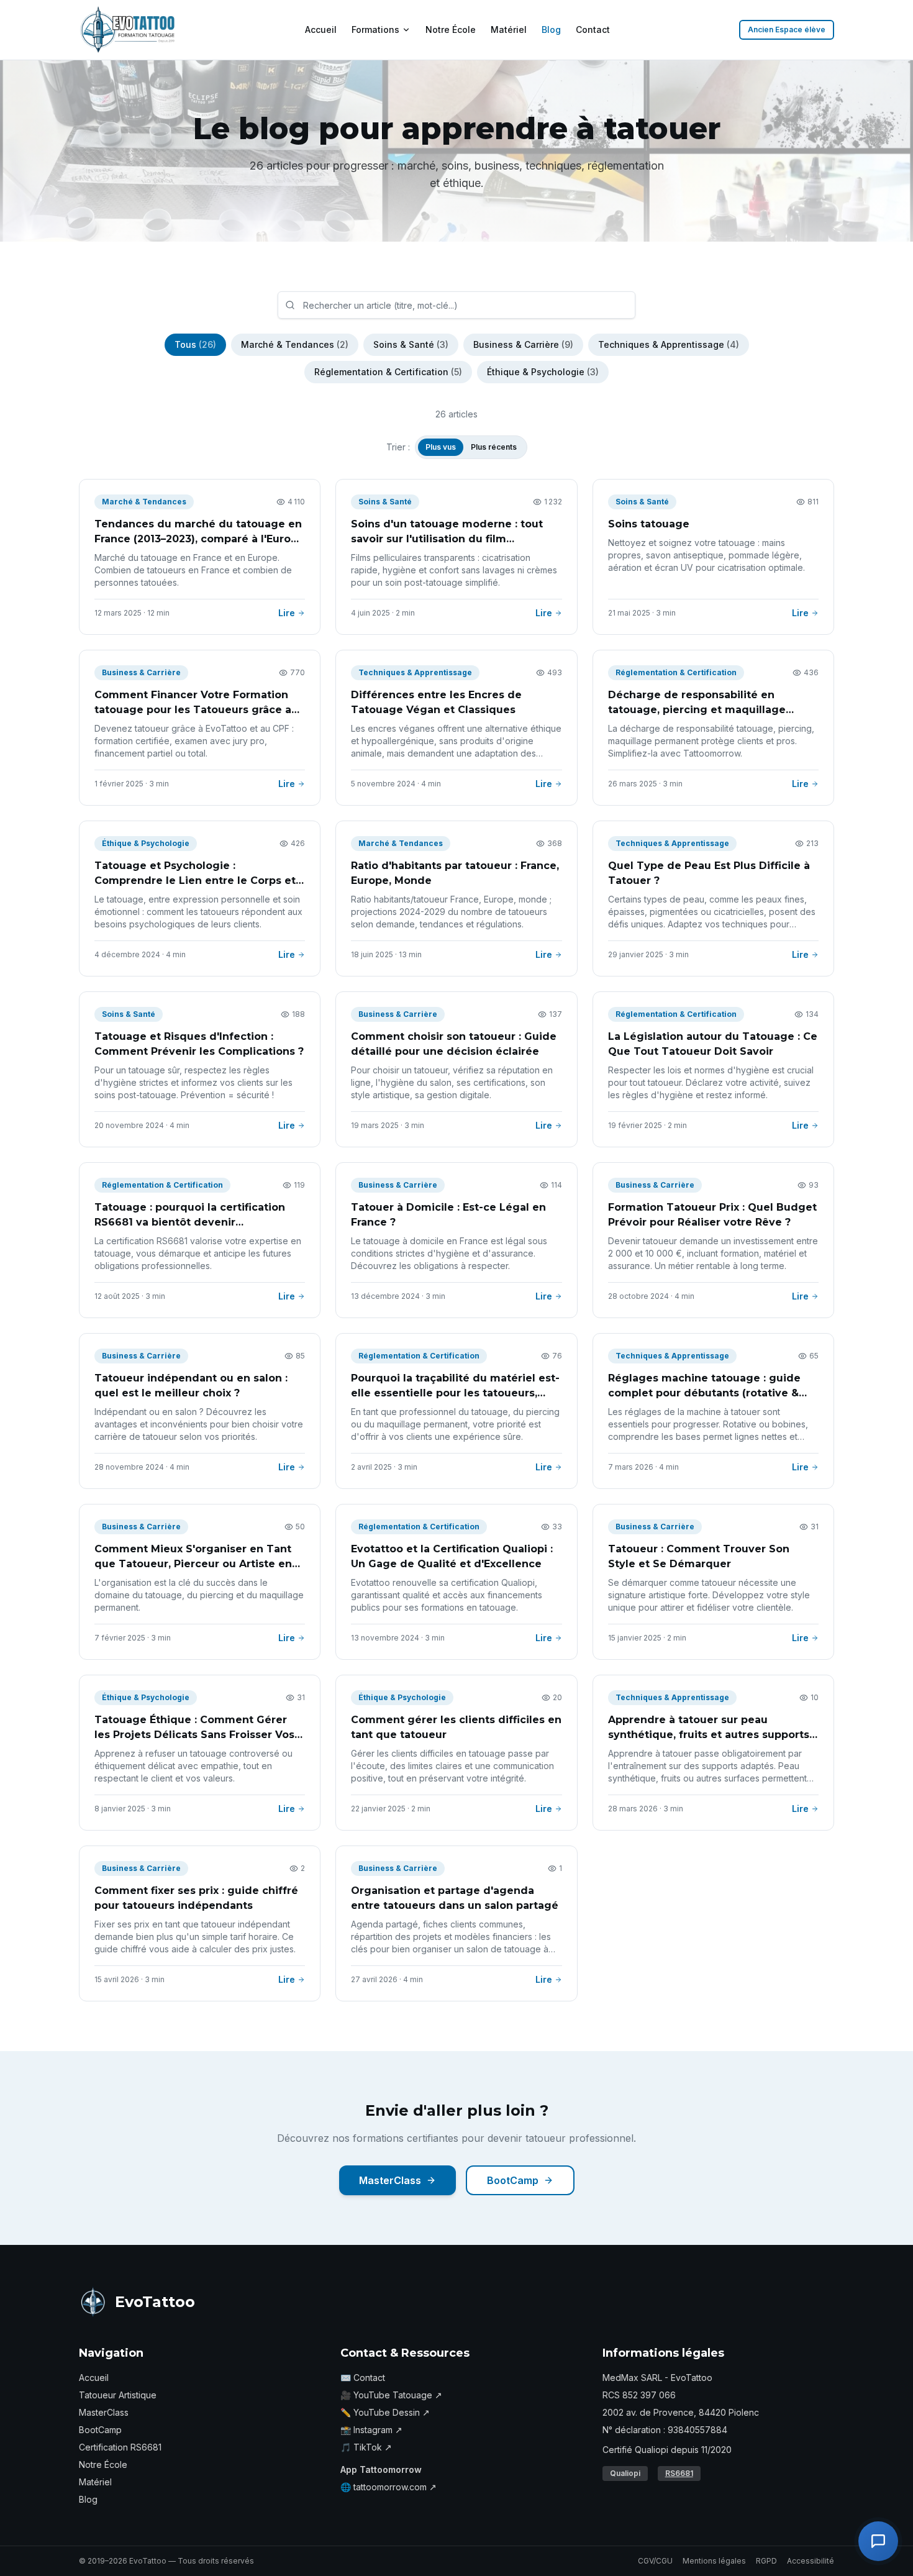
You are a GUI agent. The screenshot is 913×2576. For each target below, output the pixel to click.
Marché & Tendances (295, 344)
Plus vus (441, 447)
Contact (593, 30)
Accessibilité (811, 2561)
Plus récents (494, 447)
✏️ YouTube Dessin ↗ (385, 2412)
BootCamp (513, 2180)
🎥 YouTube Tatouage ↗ (391, 2395)
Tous (195, 344)
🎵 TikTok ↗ (366, 2447)
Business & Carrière (523, 344)
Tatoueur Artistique (118, 2395)
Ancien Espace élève (787, 30)
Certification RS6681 (120, 2447)
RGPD (766, 2561)
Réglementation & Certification (388, 372)
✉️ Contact (363, 2378)
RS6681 (679, 2473)
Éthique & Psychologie (543, 372)
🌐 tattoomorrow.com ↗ (388, 2487)
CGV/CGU (655, 2561)
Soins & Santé (411, 344)
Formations (375, 30)
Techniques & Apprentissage (669, 344)
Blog (551, 30)
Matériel (509, 30)
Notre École (451, 30)
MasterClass (390, 2180)
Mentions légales (714, 2561)
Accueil (321, 30)
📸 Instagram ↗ (371, 2430)
